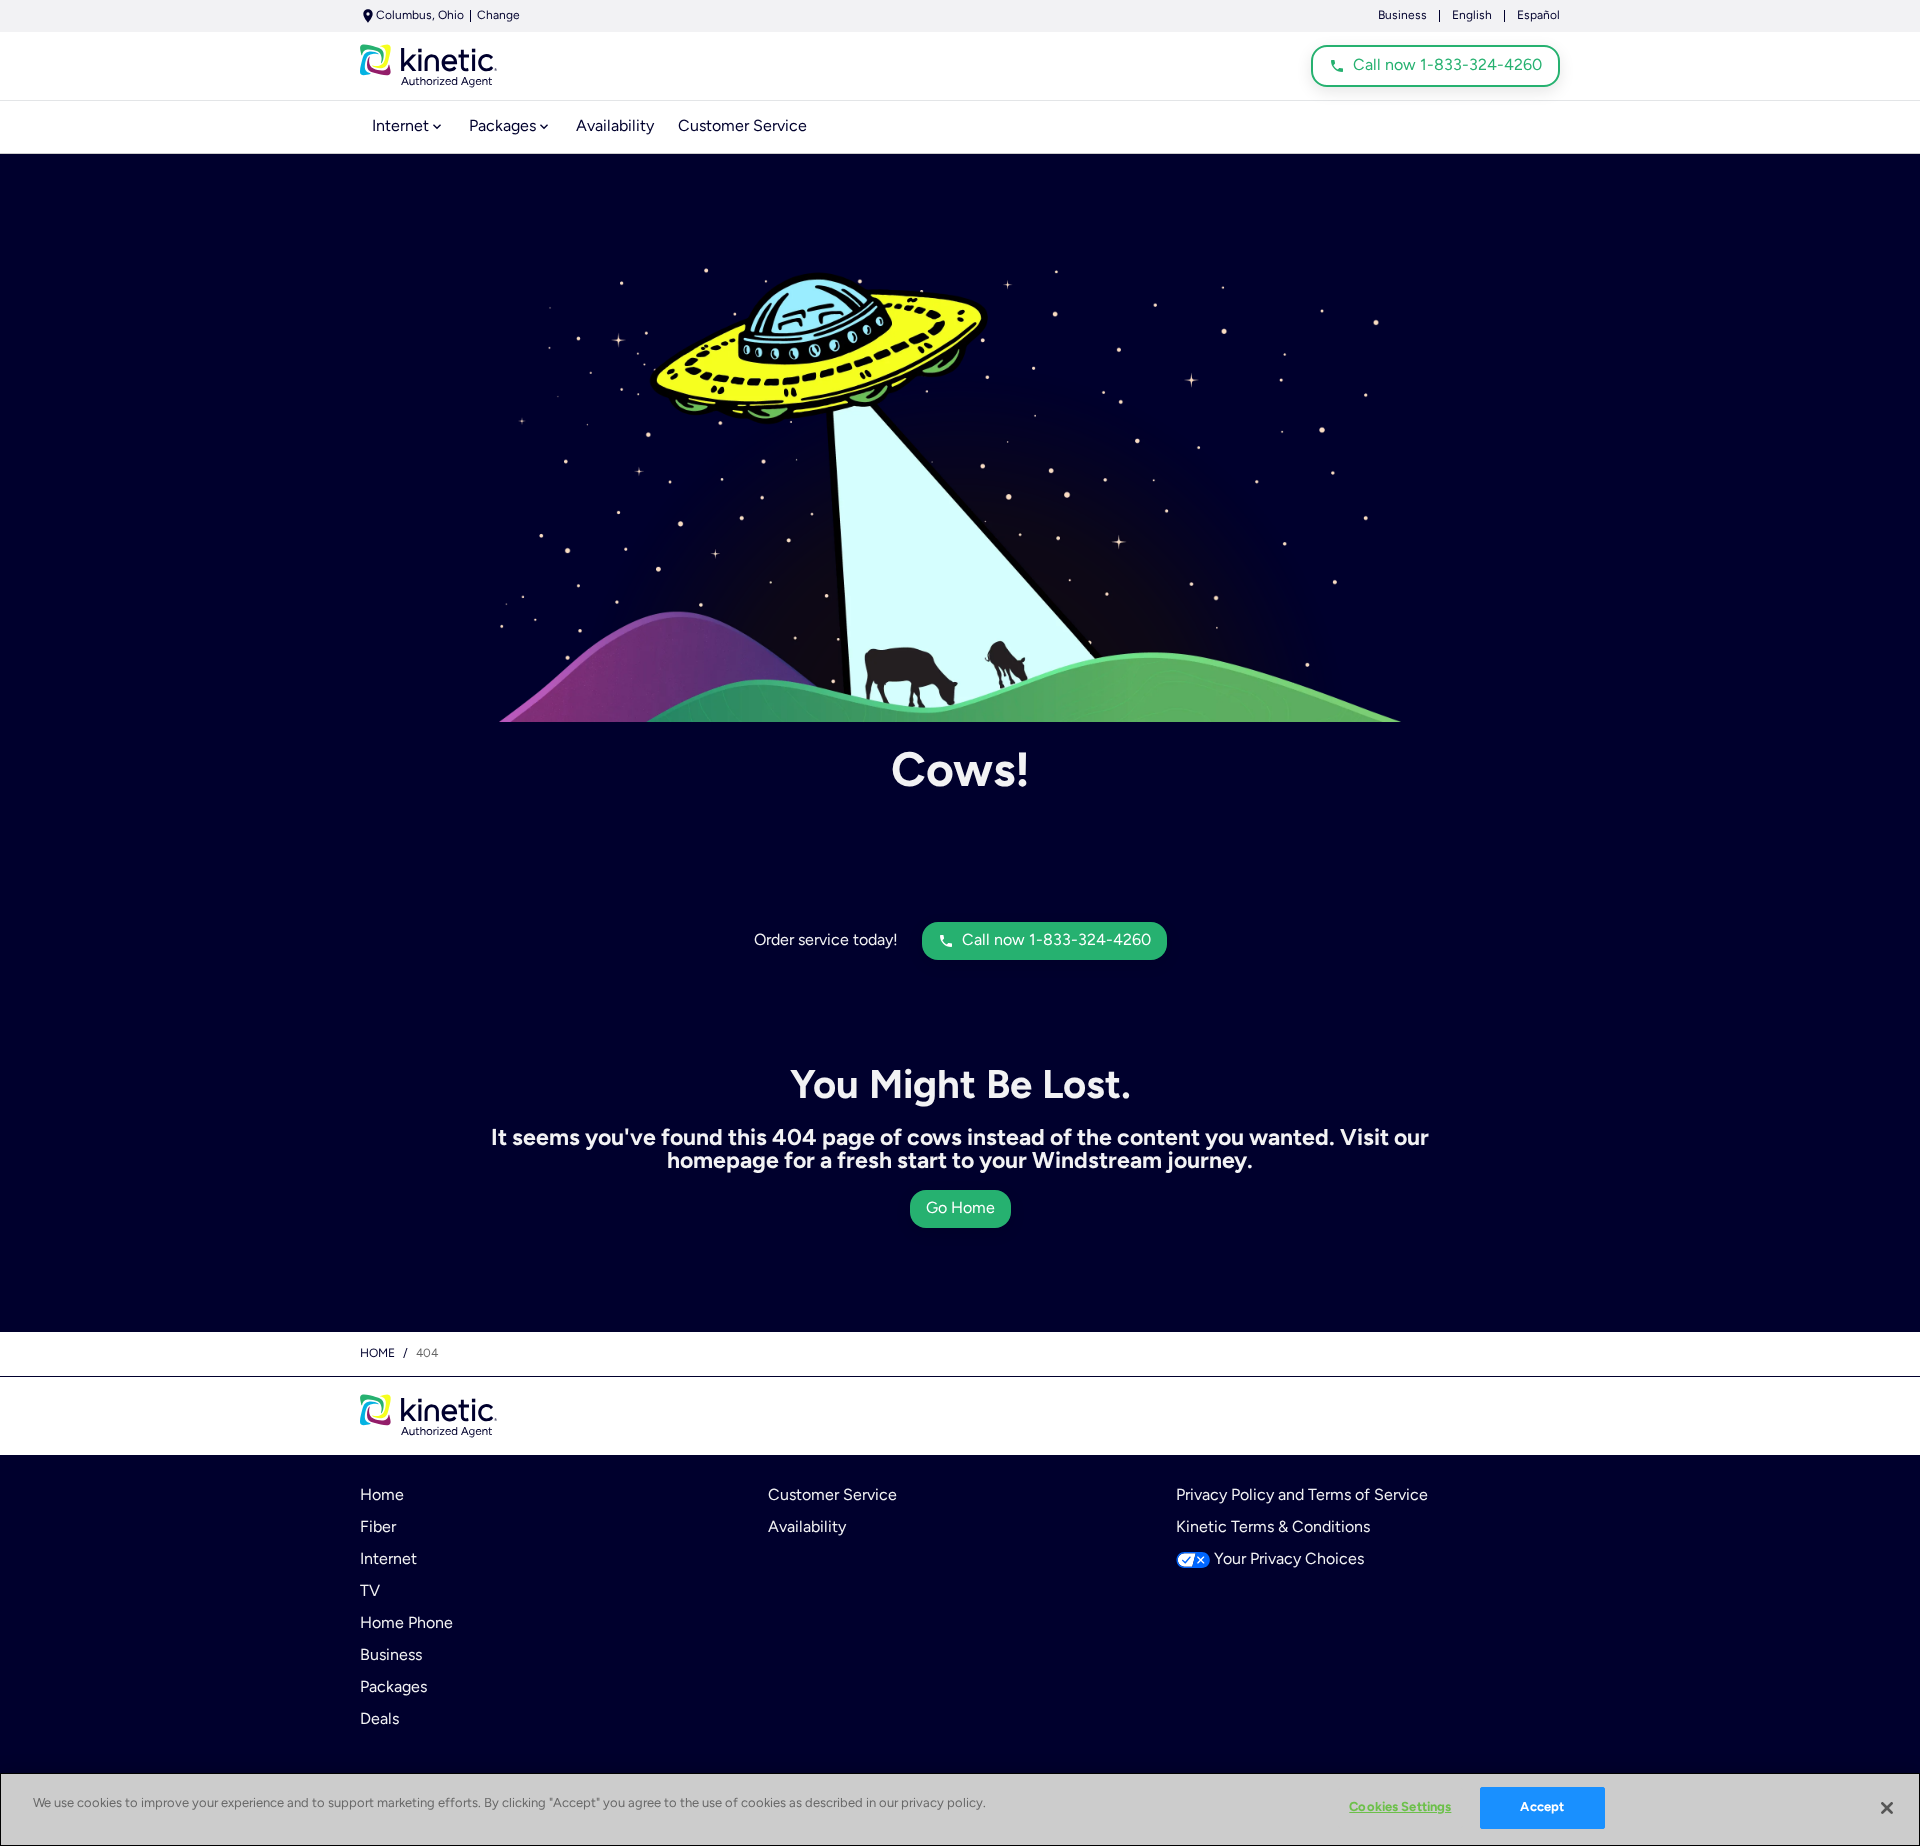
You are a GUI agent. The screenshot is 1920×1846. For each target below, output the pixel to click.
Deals (379, 1720)
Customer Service (832, 1496)
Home (377, 1354)
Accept (1542, 1807)
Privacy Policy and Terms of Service (1302, 1496)
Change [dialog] (498, 16)
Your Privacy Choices (1289, 1560)
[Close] (1887, 1808)
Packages (393, 1688)
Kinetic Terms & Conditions (1273, 1528)
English (1472, 16)
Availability (807, 1528)
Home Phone (406, 1624)
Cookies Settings (1400, 1807)
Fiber (378, 1528)
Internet (388, 1560)
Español (1538, 16)
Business (1402, 16)
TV (370, 1592)
